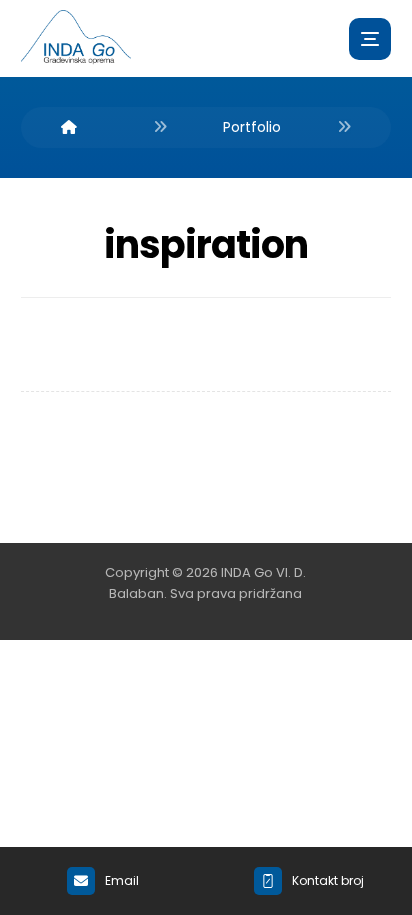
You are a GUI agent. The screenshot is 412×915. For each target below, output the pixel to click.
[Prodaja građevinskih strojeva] (76, 37)
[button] (370, 39)
